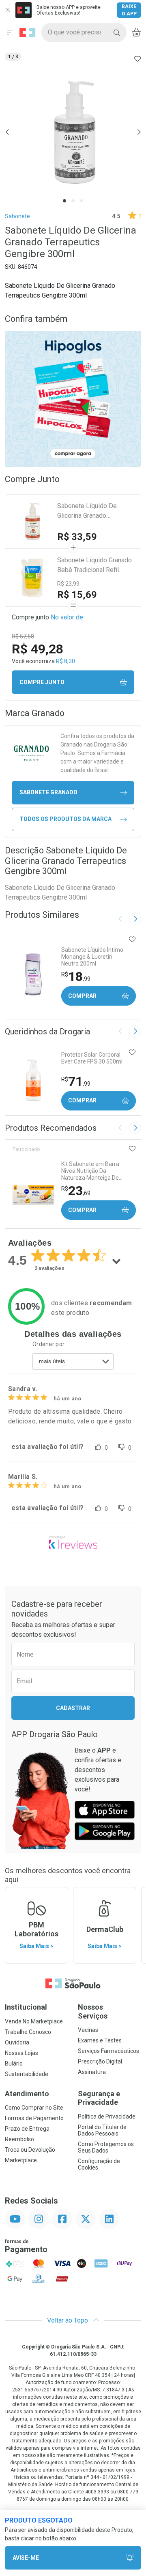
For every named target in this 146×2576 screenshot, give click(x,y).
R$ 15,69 (77, 595)
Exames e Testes (100, 2040)
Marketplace (21, 2160)
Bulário (14, 2063)
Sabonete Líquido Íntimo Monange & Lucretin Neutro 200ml (92, 957)
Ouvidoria (17, 2042)
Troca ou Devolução (30, 2150)
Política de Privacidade (107, 2117)
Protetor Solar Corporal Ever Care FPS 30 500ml (92, 1058)
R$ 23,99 (68, 584)
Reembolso (19, 2139)
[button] (73, 132)
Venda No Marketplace (34, 2021)
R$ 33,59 (77, 537)
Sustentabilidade (27, 2074)
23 (76, 1191)
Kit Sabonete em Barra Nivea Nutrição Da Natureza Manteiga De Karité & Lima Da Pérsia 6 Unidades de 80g (93, 1171)
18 (76, 976)
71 (76, 1081)
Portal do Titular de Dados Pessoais (102, 2130)
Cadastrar (73, 1708)
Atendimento (27, 2094)
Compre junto (42, 682)
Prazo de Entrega (27, 2129)
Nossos (93, 2011)
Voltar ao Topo (68, 2320)
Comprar (82, 996)
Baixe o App (129, 10)
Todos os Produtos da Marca (65, 819)
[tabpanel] (73, 132)
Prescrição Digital (100, 2061)
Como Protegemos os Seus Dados (106, 2147)
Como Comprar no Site (34, 2108)
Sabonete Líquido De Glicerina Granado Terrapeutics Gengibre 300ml (88, 511)
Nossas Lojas (21, 2053)
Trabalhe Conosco (28, 2032)
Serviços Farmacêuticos (108, 2051)
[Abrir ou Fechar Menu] (10, 32)
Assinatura (92, 2072)
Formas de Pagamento (34, 2118)
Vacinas (88, 2030)
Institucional (26, 2007)
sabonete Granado (48, 792)
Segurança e (99, 2098)
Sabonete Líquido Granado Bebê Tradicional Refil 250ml (94, 566)
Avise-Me (26, 2558)
